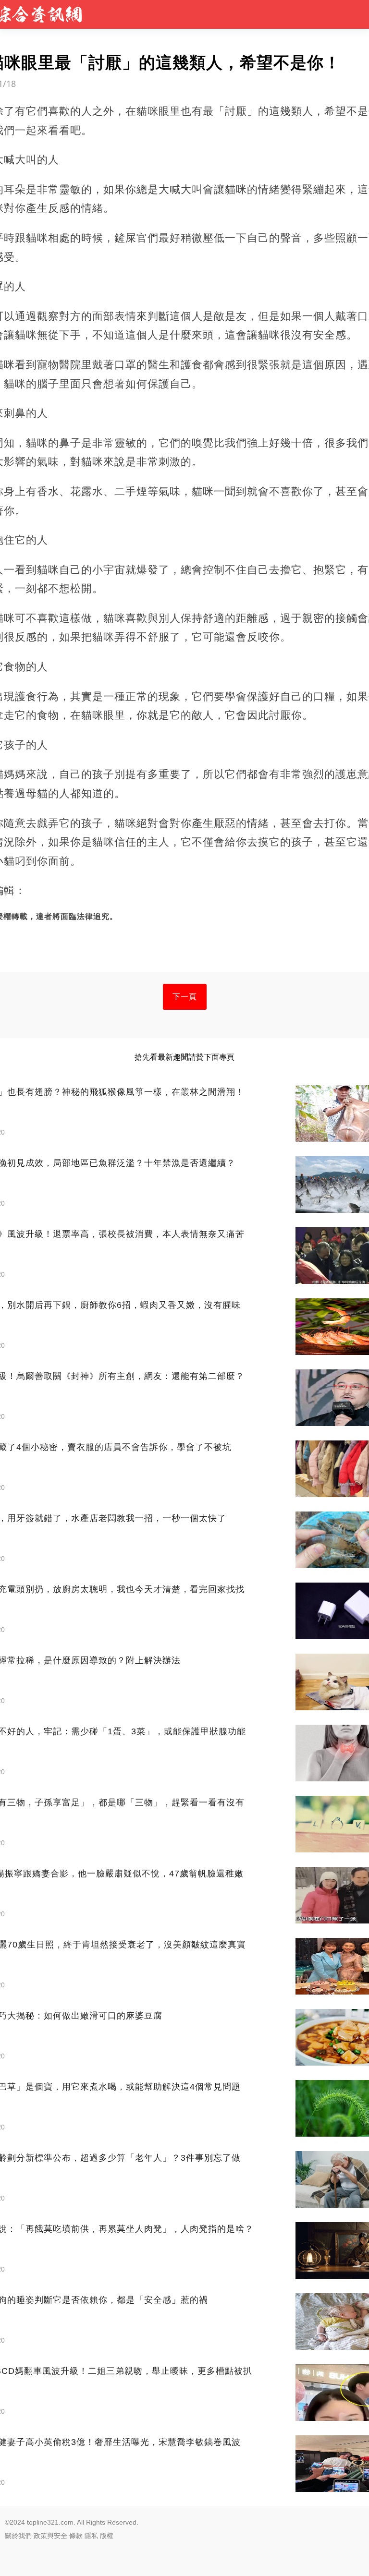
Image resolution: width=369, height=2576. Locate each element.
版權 (107, 2536)
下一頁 (185, 997)
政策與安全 (50, 2536)
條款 (76, 2536)
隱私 (91, 2536)
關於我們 (18, 2536)
